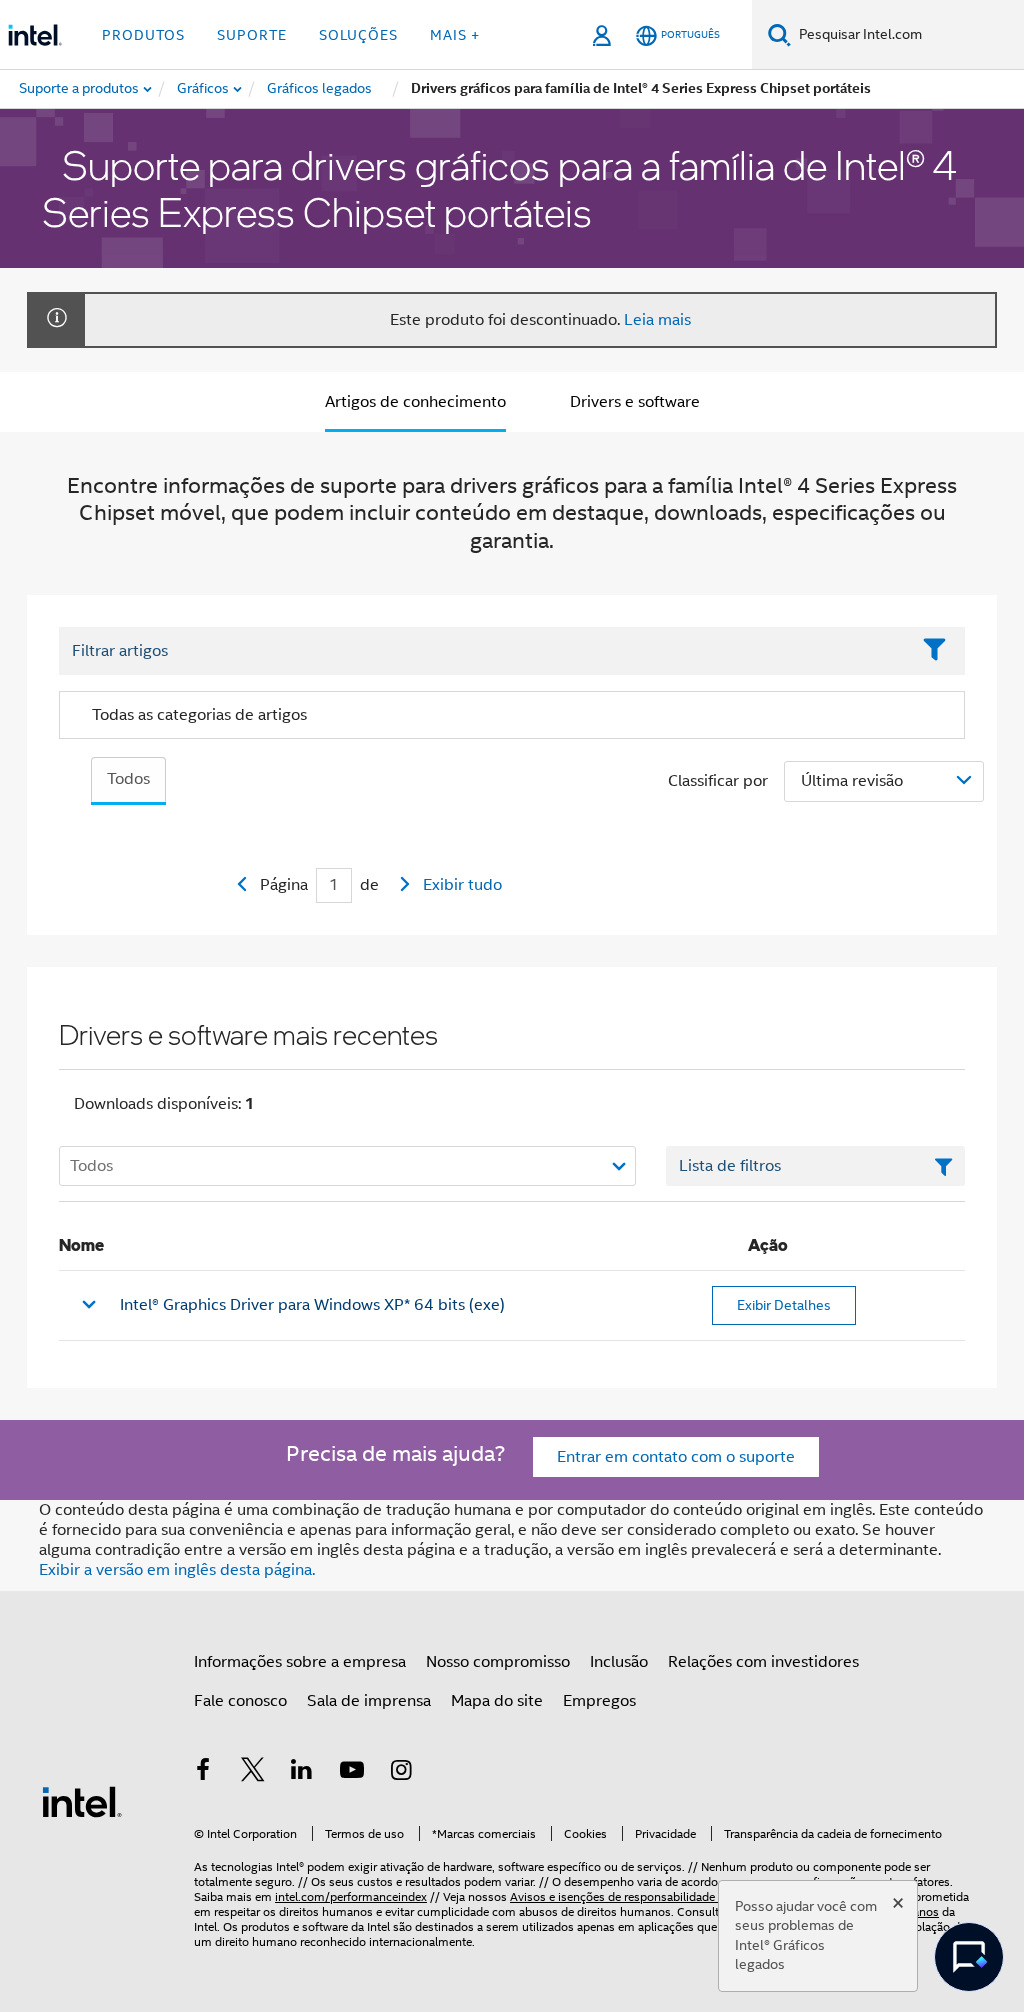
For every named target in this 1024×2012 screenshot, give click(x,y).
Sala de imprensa (369, 1701)
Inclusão (619, 1662)
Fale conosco (240, 1701)
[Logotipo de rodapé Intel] (82, 1801)
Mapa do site (497, 1701)
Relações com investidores (763, 1662)
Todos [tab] (128, 779)
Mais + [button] (455, 35)
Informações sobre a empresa (300, 1662)
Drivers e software (635, 402)
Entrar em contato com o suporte (676, 1457)
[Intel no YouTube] (352, 1773)
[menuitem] (204, 89)
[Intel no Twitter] (253, 1773)
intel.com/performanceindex (351, 1896)
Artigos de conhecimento (415, 402)
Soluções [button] (358, 35)
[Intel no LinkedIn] (302, 1773)
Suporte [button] (252, 35)
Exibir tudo (462, 885)
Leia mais (657, 320)
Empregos (599, 1701)
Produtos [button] (143, 35)
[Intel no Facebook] (203, 1773)
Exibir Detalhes (784, 1305)
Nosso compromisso (498, 1662)
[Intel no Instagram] (401, 1773)
